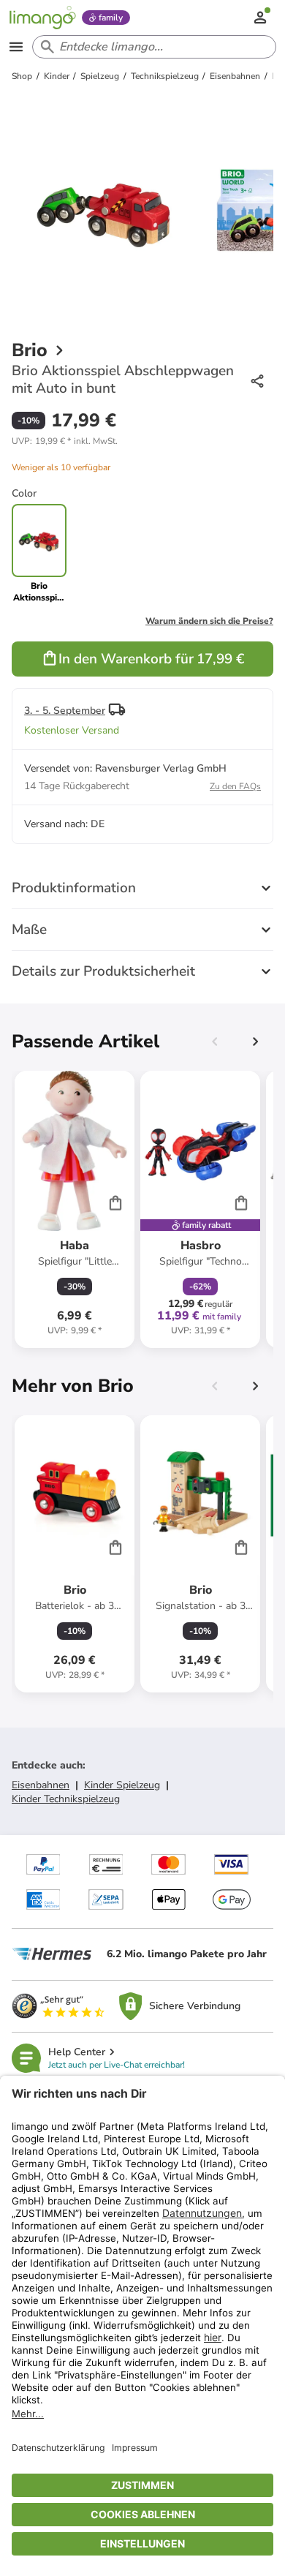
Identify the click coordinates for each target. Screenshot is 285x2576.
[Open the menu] (16, 47)
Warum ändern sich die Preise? (209, 621)
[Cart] (115, 1202)
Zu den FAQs (235, 786)
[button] (65, 441)
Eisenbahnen (41, 1785)
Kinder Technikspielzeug (66, 1799)
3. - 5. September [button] (65, 711)
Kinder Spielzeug (122, 1785)
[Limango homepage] (42, 18)
